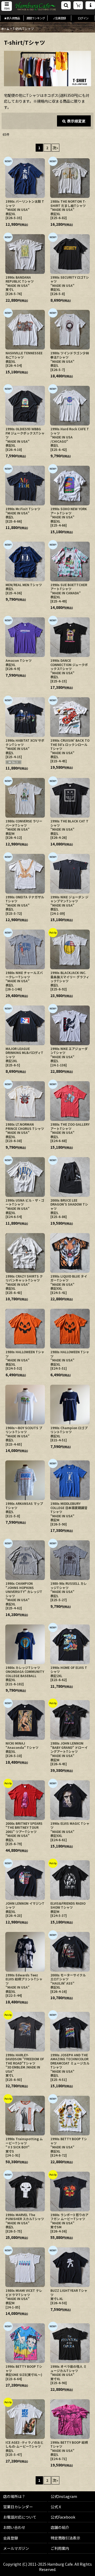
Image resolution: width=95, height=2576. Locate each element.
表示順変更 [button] (76, 121)
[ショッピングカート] (78, 5)
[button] (7, 6)
